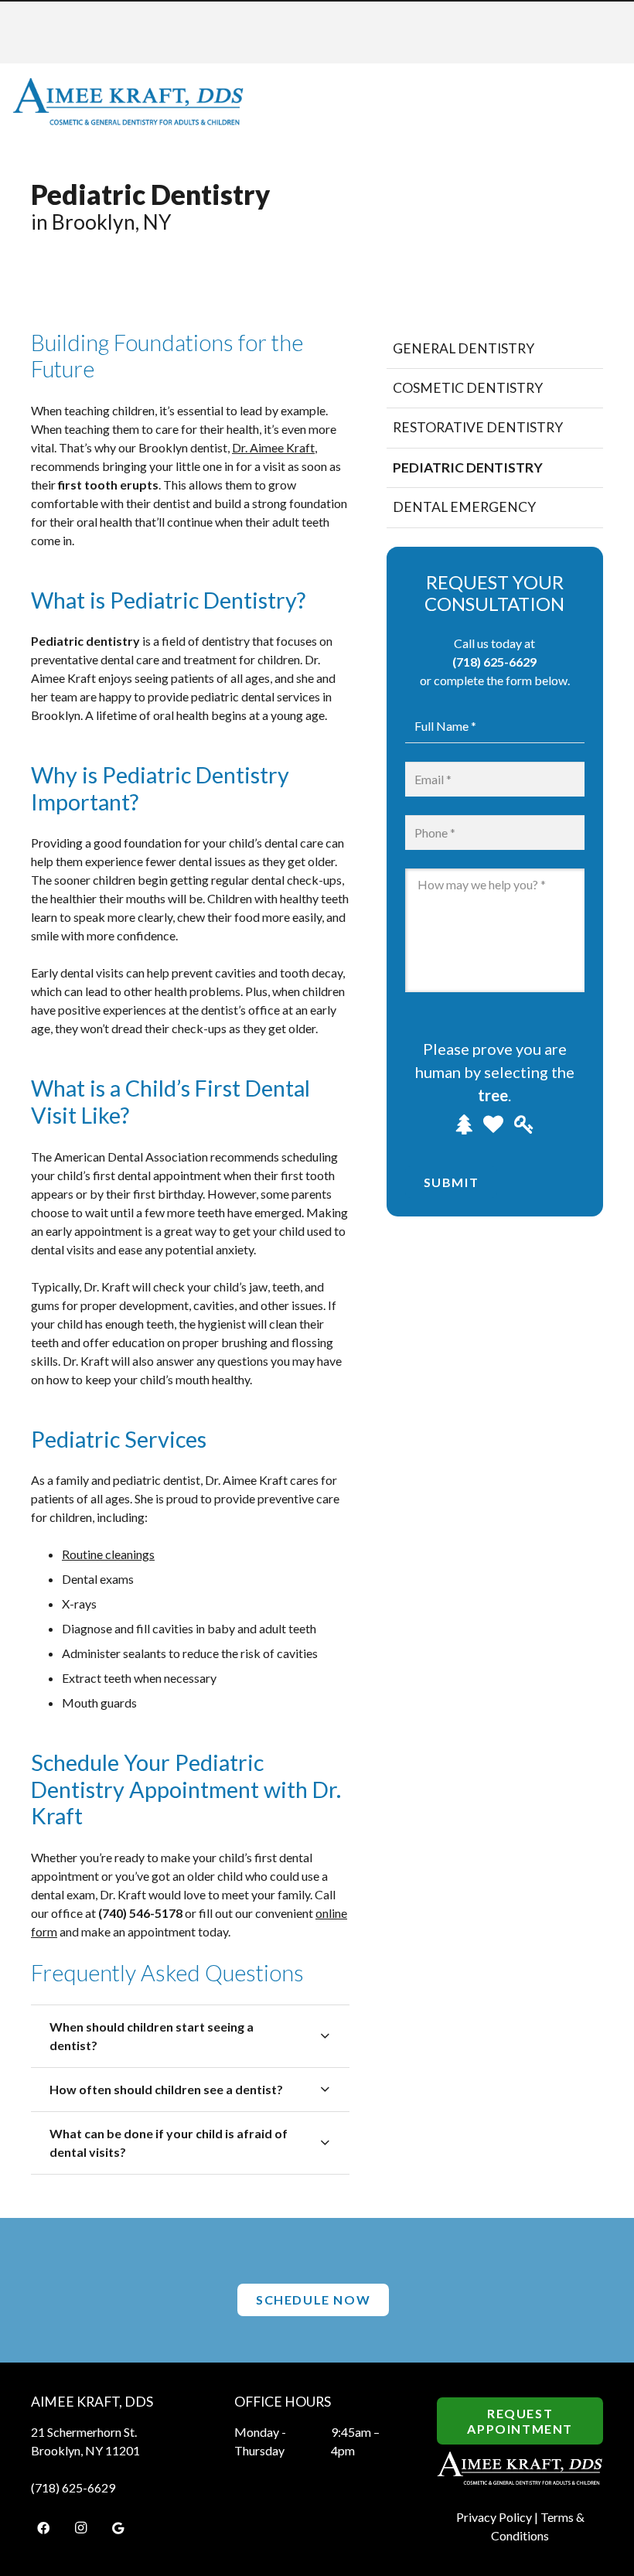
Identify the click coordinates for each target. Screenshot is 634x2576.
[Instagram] (80, 2528)
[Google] (118, 2528)
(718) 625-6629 (494, 662)
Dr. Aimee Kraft (273, 447)
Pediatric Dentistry (468, 467)
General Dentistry (464, 348)
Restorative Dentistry (478, 427)
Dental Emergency (464, 507)
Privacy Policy (494, 2517)
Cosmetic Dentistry (468, 388)
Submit (452, 1182)
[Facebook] (43, 2528)
